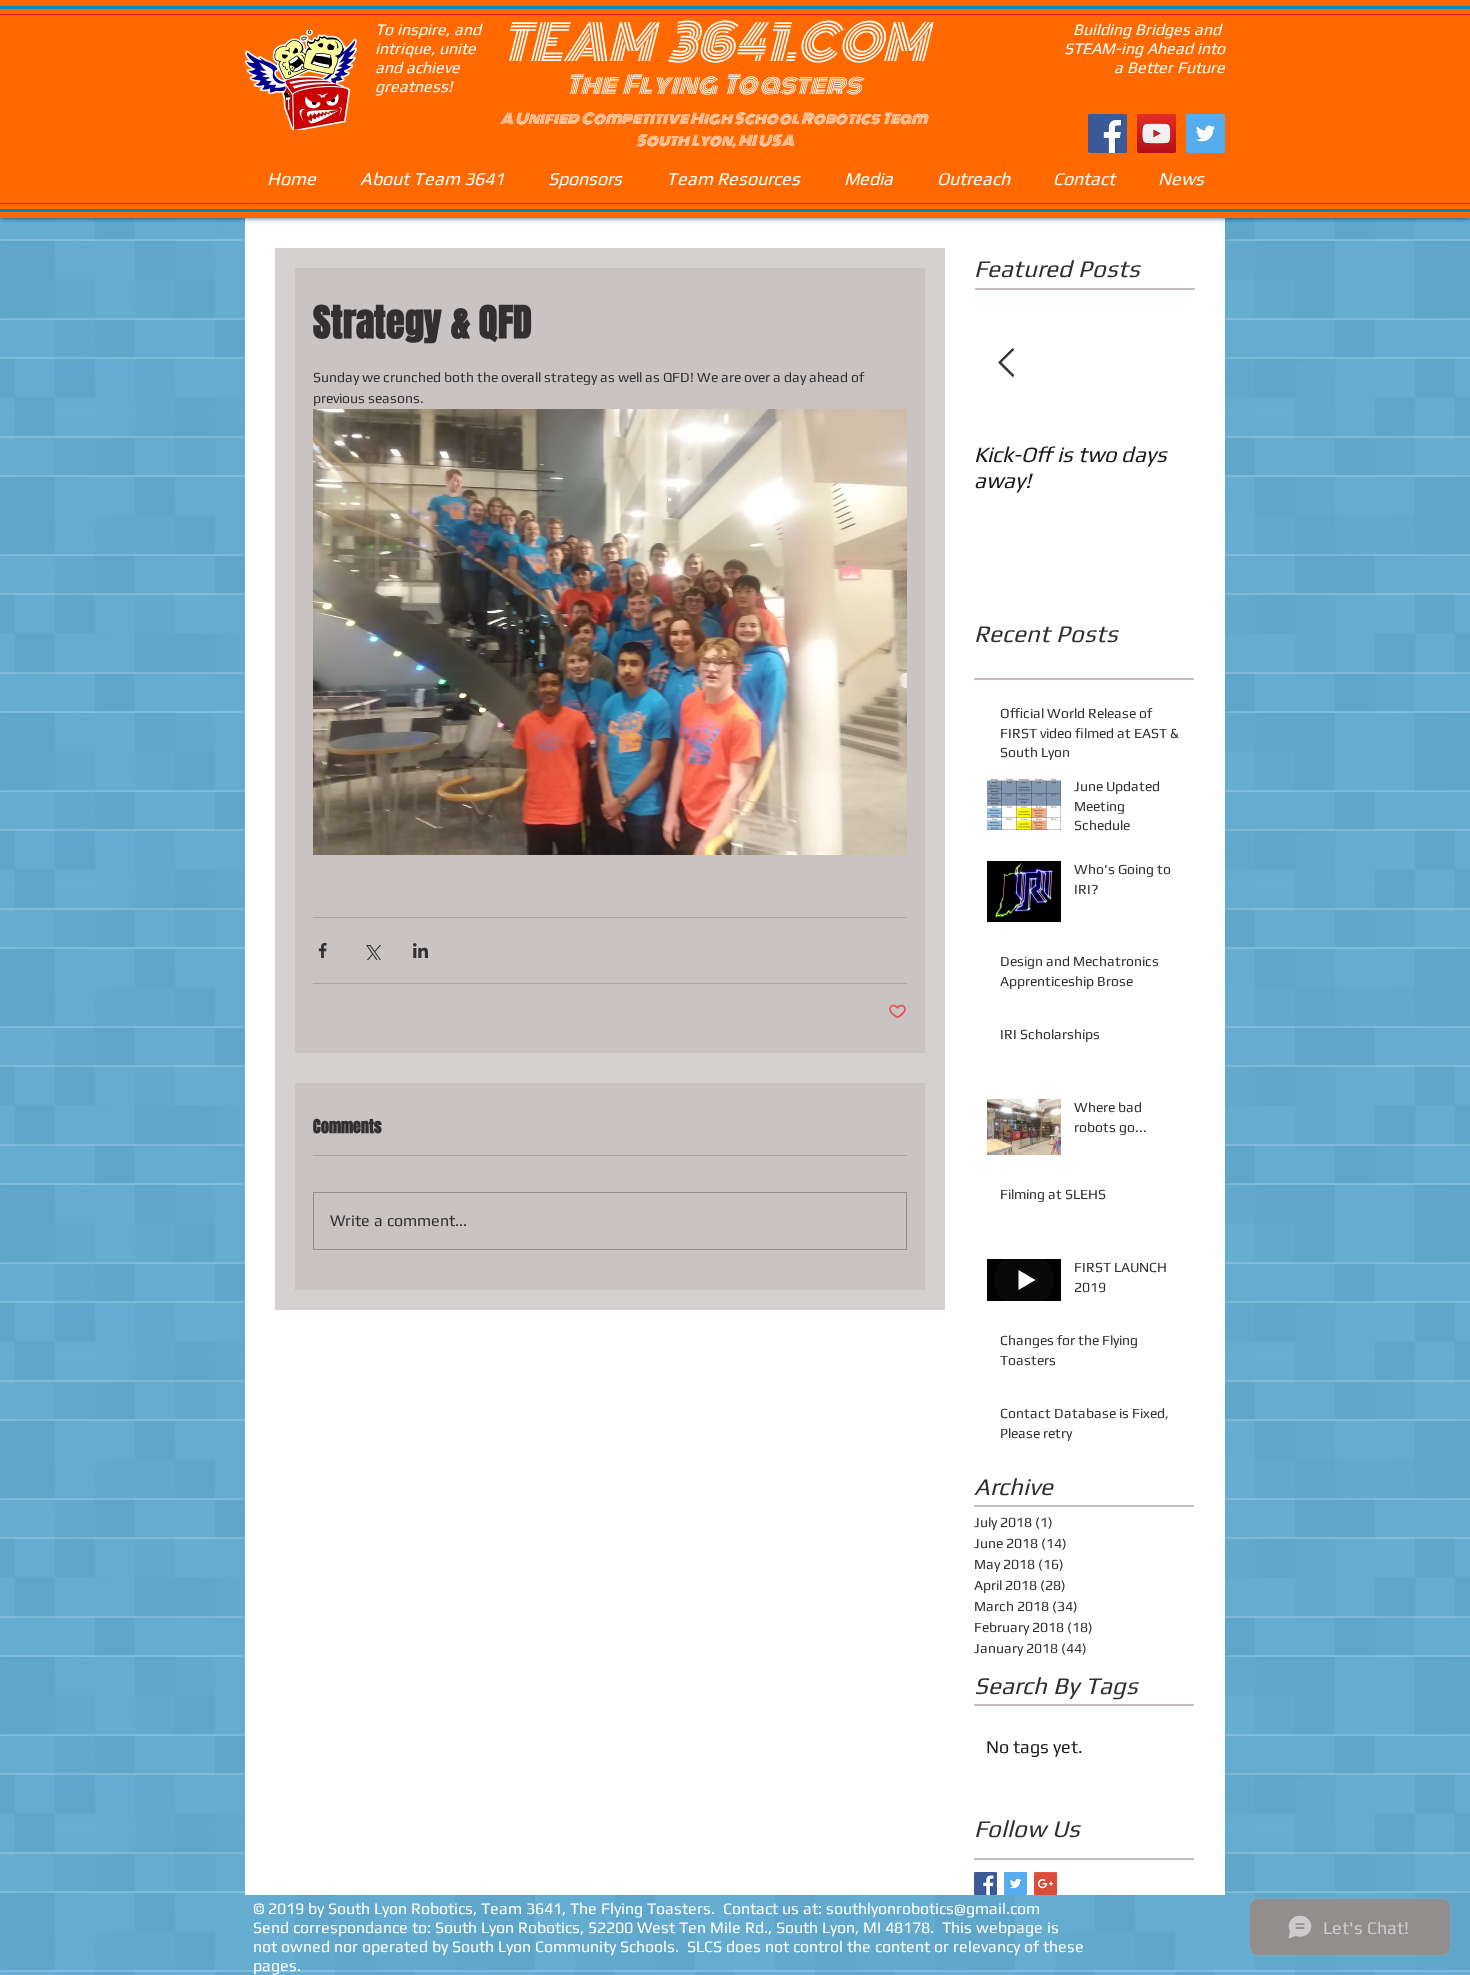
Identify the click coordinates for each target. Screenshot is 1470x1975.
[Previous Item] (1006, 363)
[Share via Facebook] (322, 950)
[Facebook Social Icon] (1107, 133)
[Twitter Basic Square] (1015, 1883)
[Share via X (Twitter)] (371, 950)
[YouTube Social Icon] (1156, 133)
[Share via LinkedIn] (420, 950)
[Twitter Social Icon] (1205, 133)
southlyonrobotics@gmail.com (933, 1908)
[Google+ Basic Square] (1045, 1883)
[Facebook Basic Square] (985, 1883)
